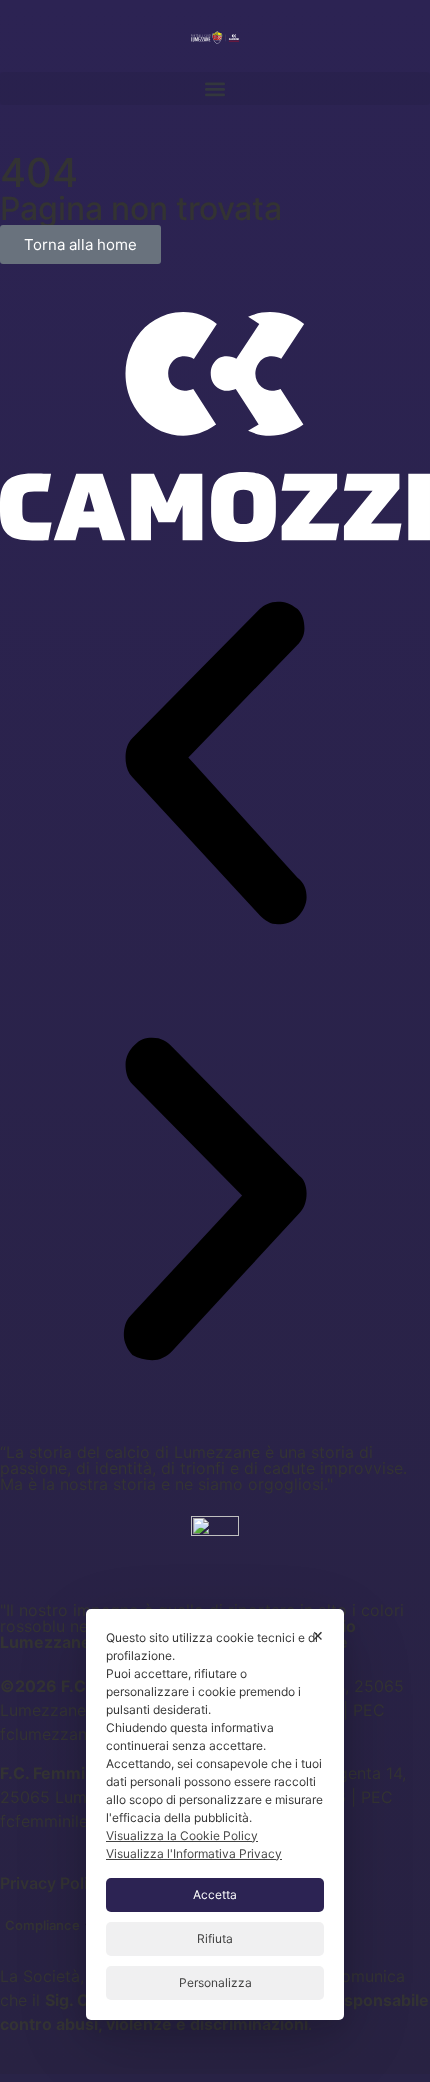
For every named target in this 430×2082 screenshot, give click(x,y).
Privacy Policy (53, 1883)
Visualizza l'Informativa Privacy (194, 1853)
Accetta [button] (215, 1894)
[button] (215, 88)
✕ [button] (318, 1635)
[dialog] (215, 1814)
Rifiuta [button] (215, 1938)
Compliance (42, 1925)
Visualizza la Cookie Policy (182, 1835)
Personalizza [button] (215, 1982)
